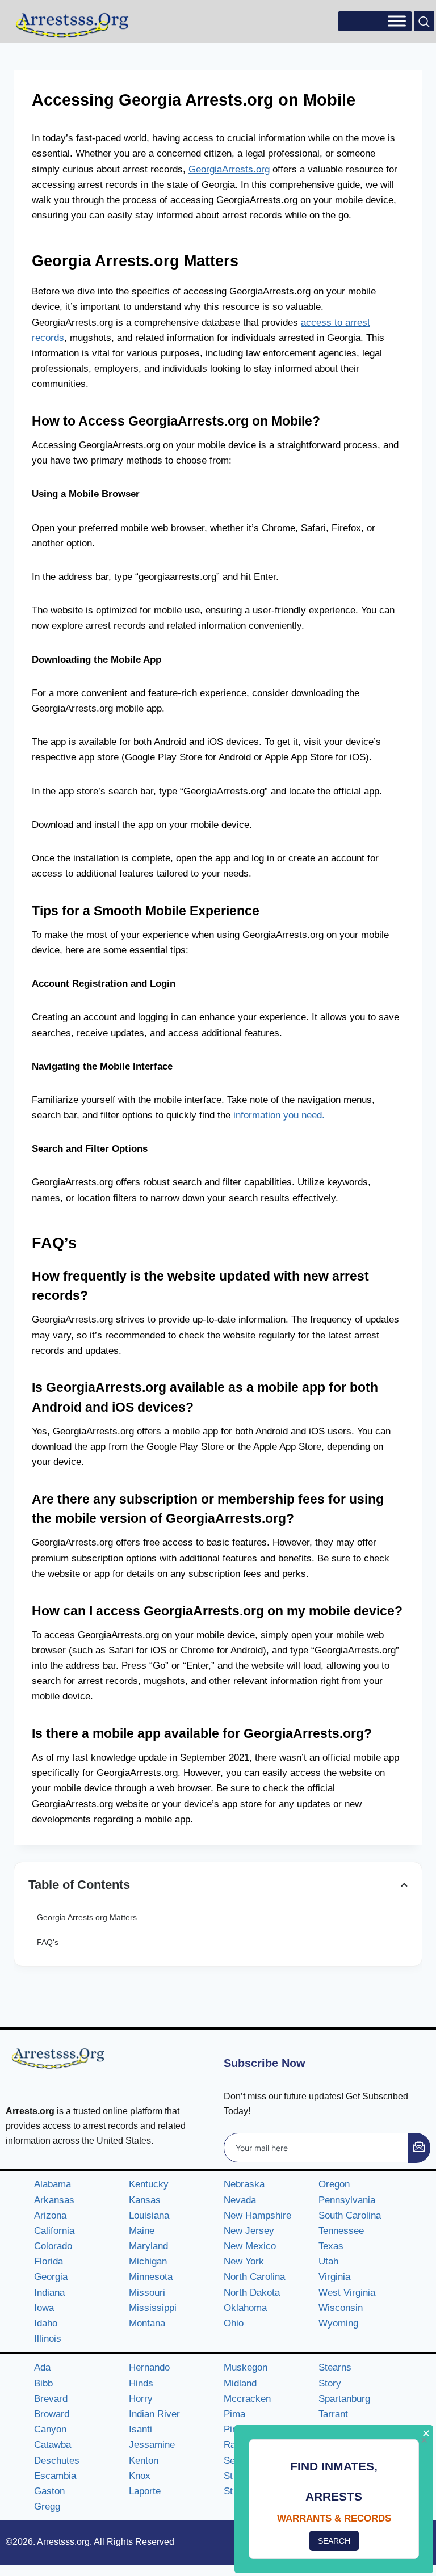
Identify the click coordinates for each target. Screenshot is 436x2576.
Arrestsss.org (63, 2542)
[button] (424, 21)
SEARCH (334, 2541)
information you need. (279, 1115)
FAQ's (48, 1942)
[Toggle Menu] (397, 21)
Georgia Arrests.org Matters (87, 1917)
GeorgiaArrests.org (229, 169)
